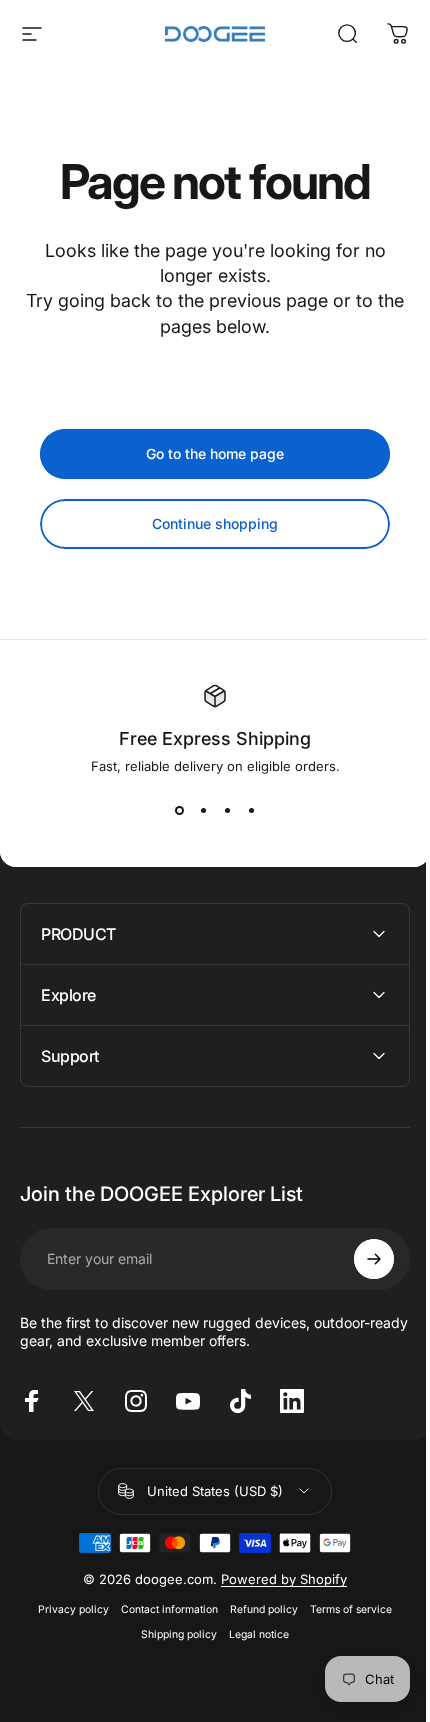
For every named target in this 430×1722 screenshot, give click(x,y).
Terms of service (344, 1609)
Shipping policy (172, 1634)
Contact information (162, 1609)
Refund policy (257, 1609)
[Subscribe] (359, 1259)
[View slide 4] (251, 810)
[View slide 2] (203, 810)
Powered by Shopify (277, 1579)
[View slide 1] (179, 810)
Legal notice (252, 1634)
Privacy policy (66, 1609)
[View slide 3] (227, 810)
